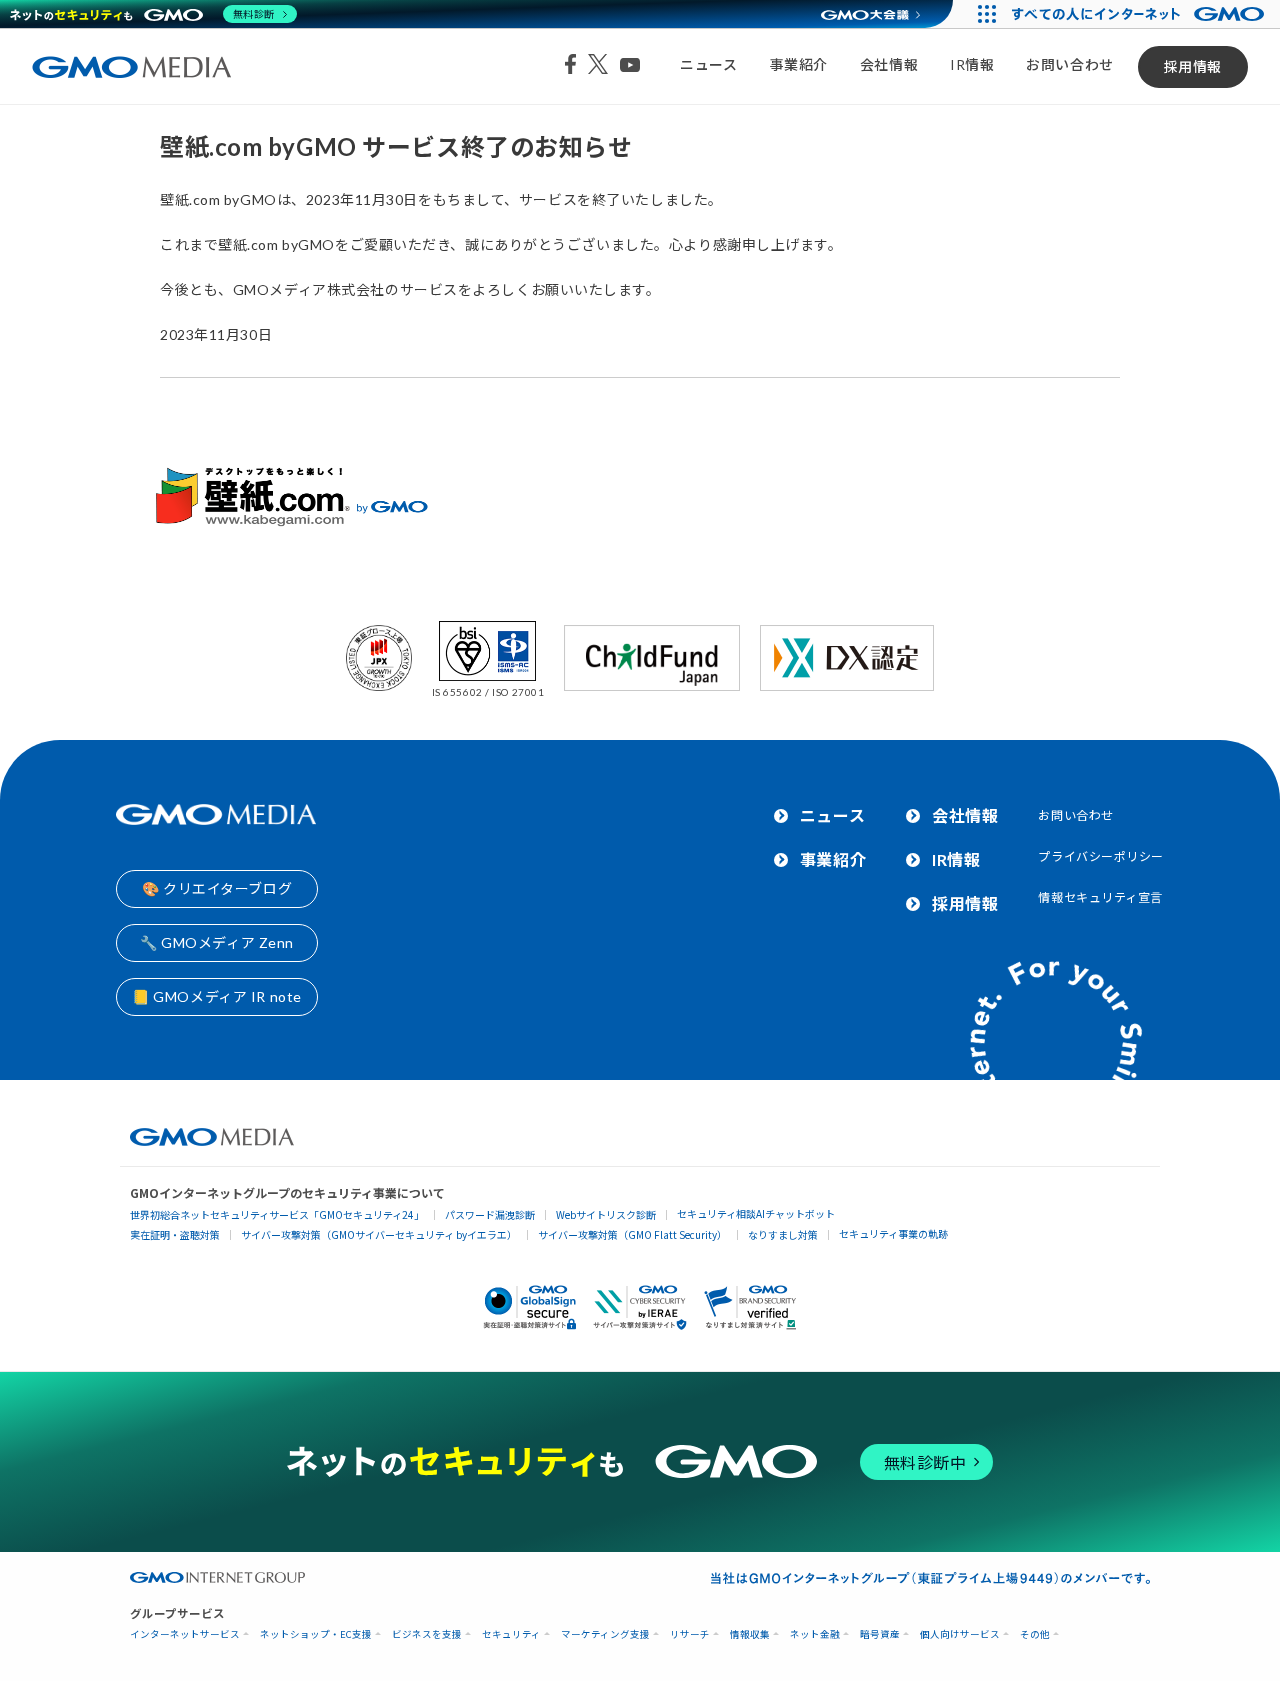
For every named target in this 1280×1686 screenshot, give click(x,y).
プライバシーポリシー (1101, 856)
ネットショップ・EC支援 (316, 1634)
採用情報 (1193, 66)
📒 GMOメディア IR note (217, 996)
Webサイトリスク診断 (606, 1214)
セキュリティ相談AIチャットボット (756, 1213)
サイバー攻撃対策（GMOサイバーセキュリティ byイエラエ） (379, 1234)
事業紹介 (799, 64)
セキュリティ (511, 1634)
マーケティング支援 (605, 1634)
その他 (1035, 1634)
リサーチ (690, 1634)
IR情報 (972, 64)
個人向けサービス (960, 1634)
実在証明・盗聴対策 (175, 1234)
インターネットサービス (185, 1634)
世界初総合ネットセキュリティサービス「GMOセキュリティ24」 (277, 1214)
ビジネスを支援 (427, 1634)
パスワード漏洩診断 (490, 1214)
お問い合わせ (1069, 64)
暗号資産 (880, 1634)
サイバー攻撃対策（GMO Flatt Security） (632, 1234)
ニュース (708, 64)
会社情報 (889, 64)
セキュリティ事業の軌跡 (893, 1233)
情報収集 (750, 1634)
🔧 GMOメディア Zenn (217, 942)
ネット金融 (815, 1634)
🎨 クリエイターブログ (217, 888)
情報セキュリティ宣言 (1100, 897)
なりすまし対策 (783, 1234)
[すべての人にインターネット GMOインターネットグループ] (1140, 14)
